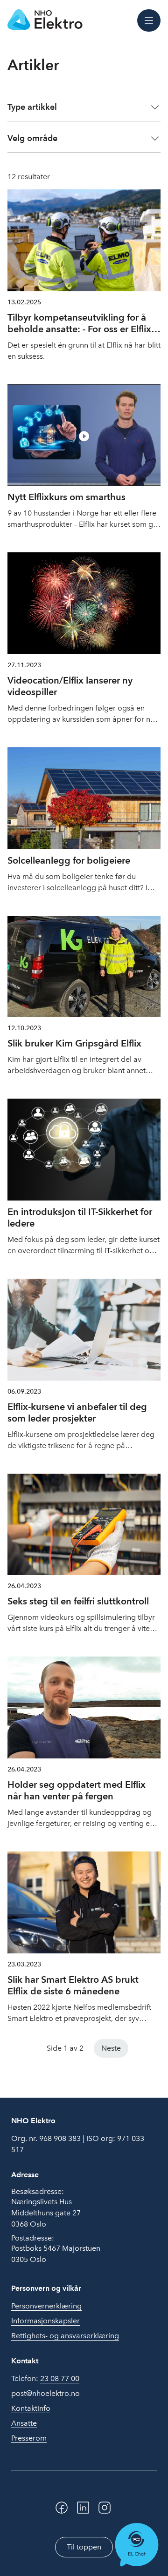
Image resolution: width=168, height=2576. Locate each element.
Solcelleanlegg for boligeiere (69, 860)
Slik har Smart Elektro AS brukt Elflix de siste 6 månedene (73, 1985)
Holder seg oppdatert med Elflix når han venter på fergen (77, 1790)
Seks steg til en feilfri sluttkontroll (78, 1601)
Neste (111, 2048)
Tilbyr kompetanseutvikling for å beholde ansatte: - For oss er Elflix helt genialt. (79, 329)
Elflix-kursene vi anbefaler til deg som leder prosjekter (77, 1412)
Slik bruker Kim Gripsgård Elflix (74, 1043)
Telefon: (45, 2378)
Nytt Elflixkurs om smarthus (66, 497)
